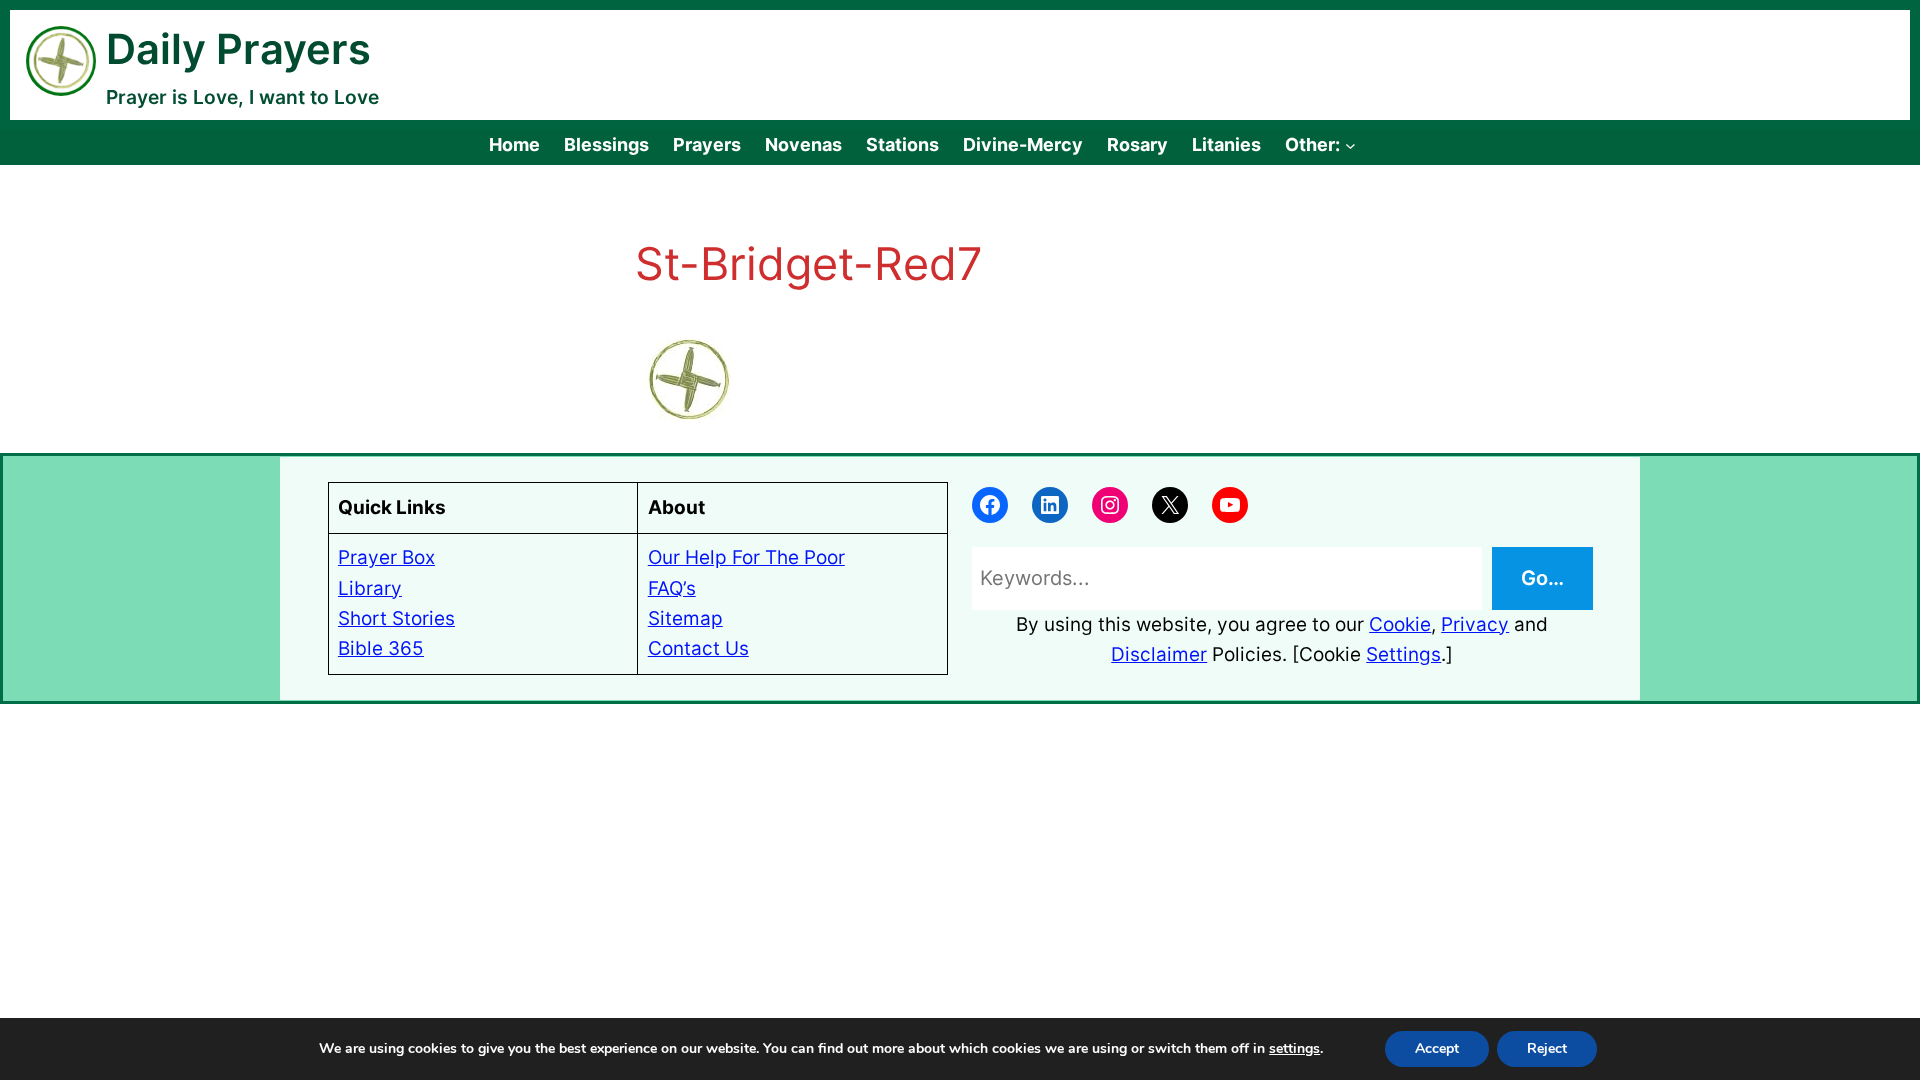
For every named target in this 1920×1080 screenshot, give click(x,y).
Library (370, 588)
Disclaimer (1159, 654)
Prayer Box (386, 557)
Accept (1437, 1048)
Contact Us (698, 648)
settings (1294, 1049)
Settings (1403, 654)
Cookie (1400, 624)
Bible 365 (381, 648)
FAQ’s (672, 588)
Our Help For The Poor (746, 557)
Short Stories (396, 618)
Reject (1547, 1048)
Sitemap (685, 618)
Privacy (1475, 624)
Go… (1542, 578)
